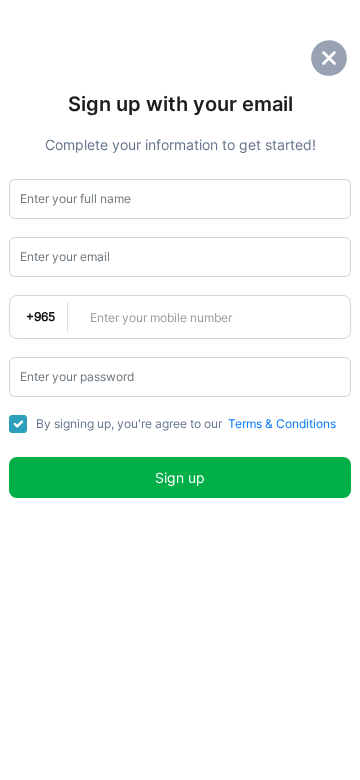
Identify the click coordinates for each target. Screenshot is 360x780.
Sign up (180, 477)
